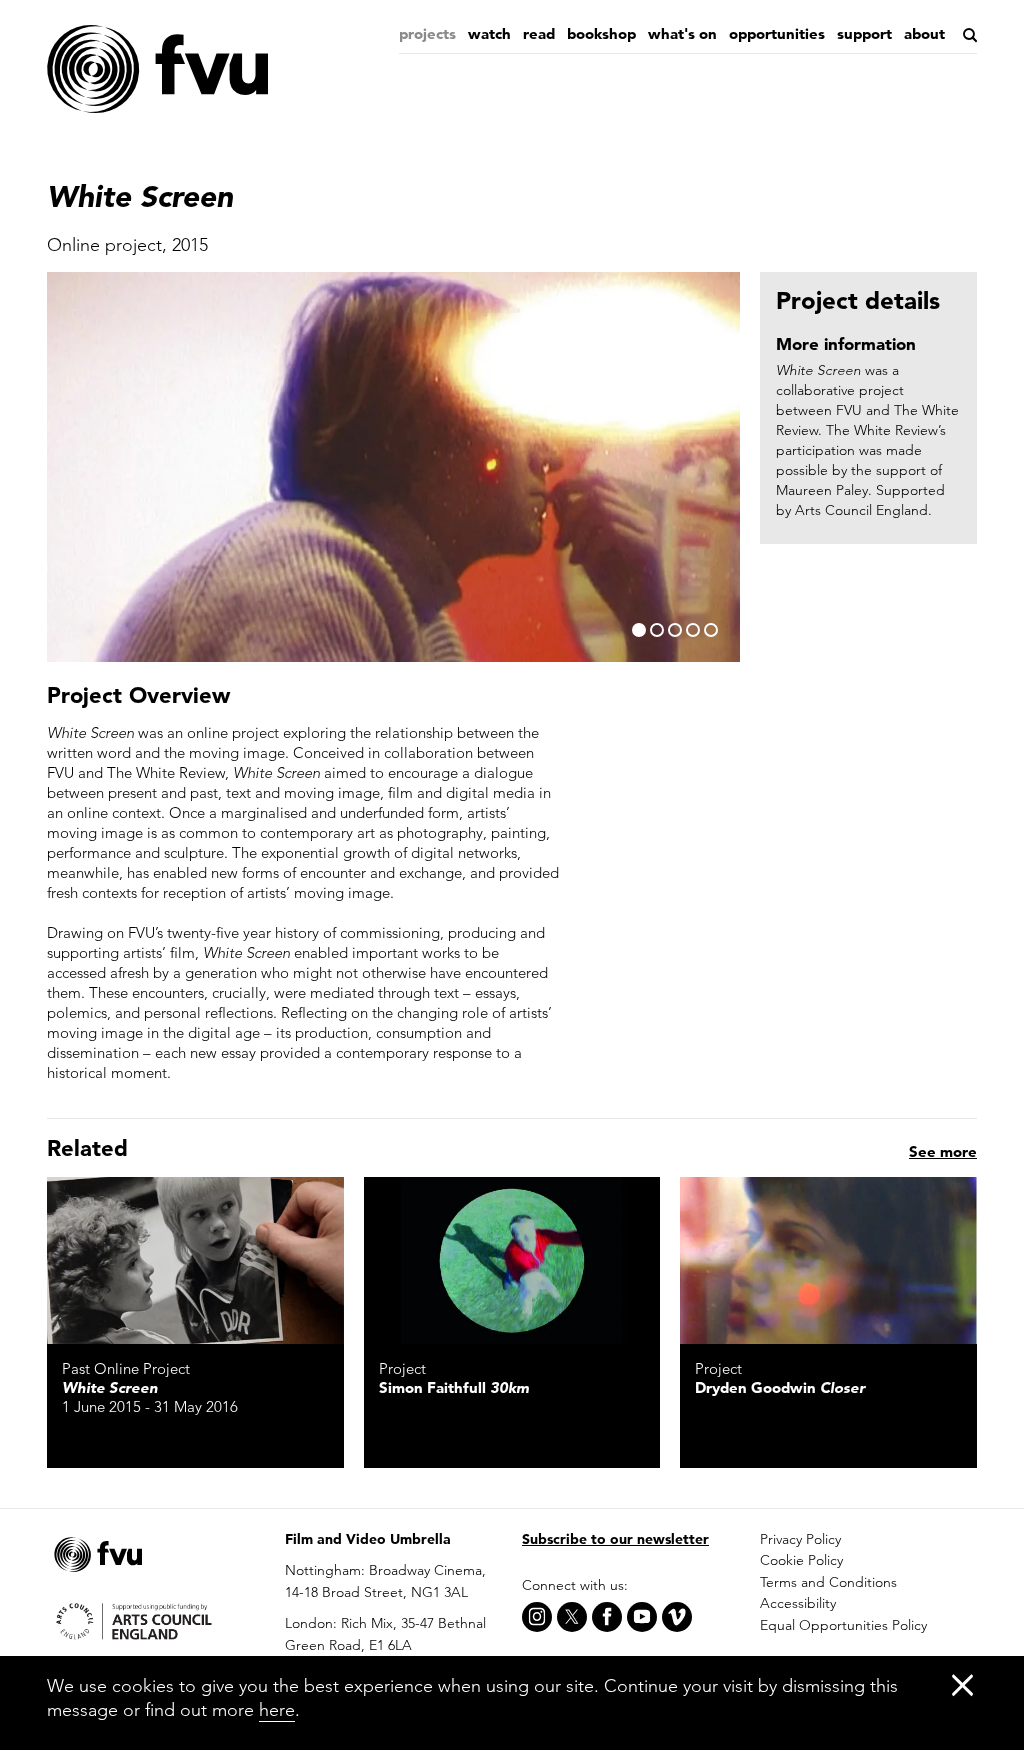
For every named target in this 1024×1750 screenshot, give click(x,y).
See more (943, 1151)
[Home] (157, 70)
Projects (427, 33)
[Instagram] (537, 1617)
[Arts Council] (156, 1619)
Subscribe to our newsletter (615, 1539)
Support (864, 33)
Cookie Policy (801, 1560)
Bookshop (601, 33)
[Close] (962, 1684)
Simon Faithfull (454, 1387)
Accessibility (798, 1603)
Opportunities (777, 33)
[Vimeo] (677, 1617)
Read (539, 33)
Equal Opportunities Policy (843, 1625)
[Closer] (828, 1260)
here (277, 1709)
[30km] (512, 1260)
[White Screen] (195, 1260)
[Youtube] (642, 1617)
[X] (572, 1617)
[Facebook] (607, 1617)
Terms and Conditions (828, 1582)
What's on (682, 33)
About (924, 33)
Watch (489, 33)
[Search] (968, 35)
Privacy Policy (800, 1539)
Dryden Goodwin (780, 1387)
